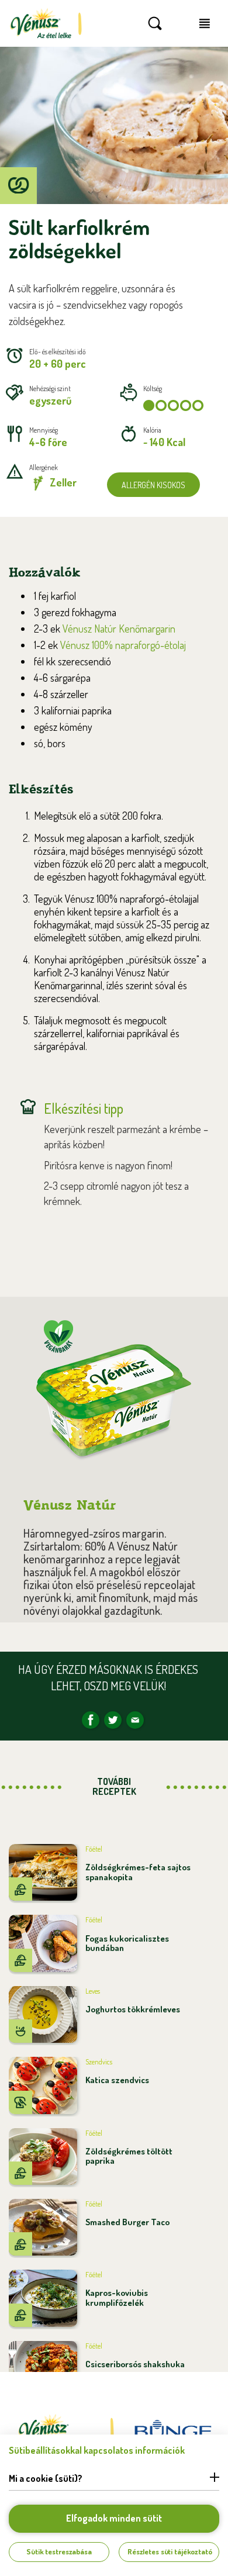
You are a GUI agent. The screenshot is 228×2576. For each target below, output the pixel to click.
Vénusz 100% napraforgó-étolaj (123, 645)
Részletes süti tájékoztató (170, 2551)
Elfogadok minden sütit (114, 2518)
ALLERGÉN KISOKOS (153, 485)
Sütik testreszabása (59, 2551)
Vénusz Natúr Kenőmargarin (119, 629)
